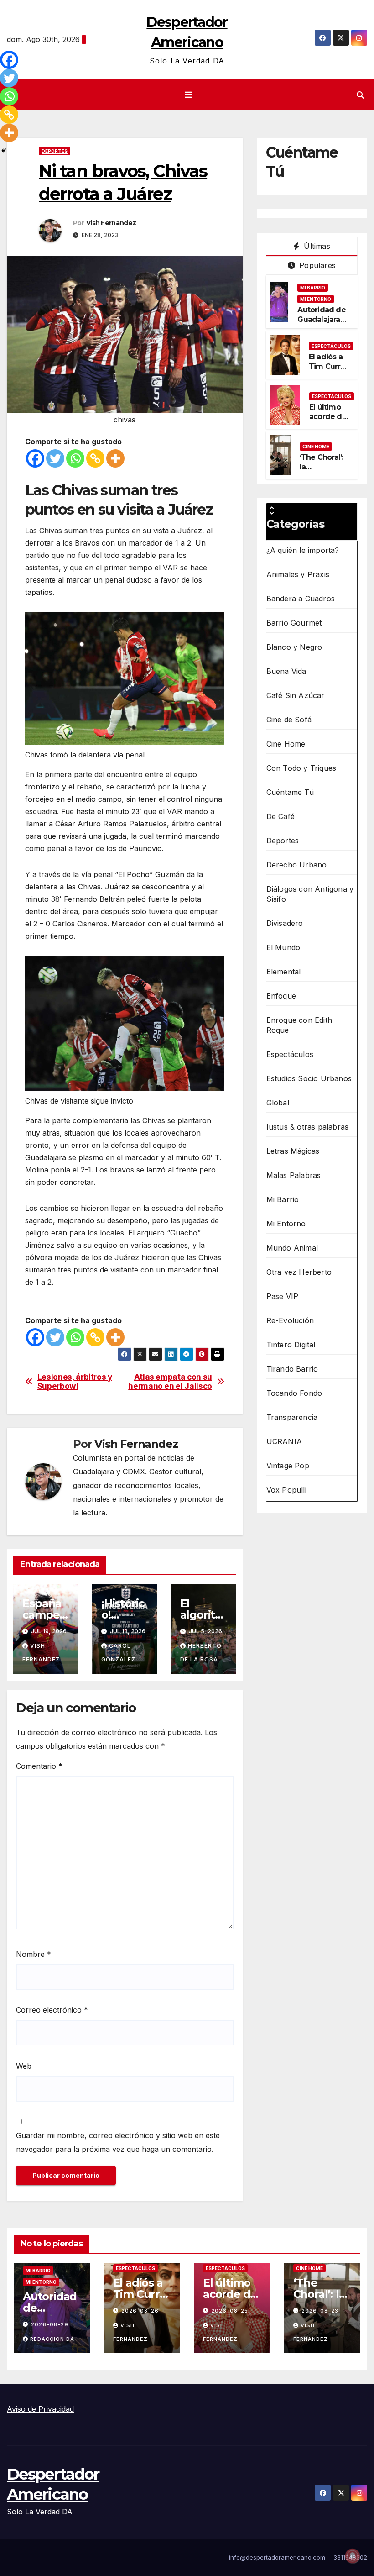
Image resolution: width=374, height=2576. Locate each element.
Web (24, 2066)
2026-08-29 (50, 2324)
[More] (115, 458)
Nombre (34, 1954)
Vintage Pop (288, 1466)
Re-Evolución (290, 1320)
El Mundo (283, 947)
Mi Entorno (316, 299)
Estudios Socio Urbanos (309, 1078)
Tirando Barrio (292, 1369)
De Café (280, 816)
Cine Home (316, 447)
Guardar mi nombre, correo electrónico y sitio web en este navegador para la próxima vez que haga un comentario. (118, 2142)
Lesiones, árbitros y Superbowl (75, 1382)
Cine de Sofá (289, 720)
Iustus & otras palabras (308, 1127)
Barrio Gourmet (294, 623)
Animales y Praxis (298, 574)
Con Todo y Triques (301, 768)
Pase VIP (283, 1296)
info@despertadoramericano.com (277, 2557)
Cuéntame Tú (290, 792)
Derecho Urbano (297, 865)
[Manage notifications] (353, 2556)
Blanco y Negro (294, 647)
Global (278, 1103)
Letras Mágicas (293, 1151)
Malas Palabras (294, 1175)
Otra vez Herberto (299, 1272)
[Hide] (4, 151)
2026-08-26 (140, 2311)
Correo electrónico (52, 2010)
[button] (360, 95)
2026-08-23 (320, 2311)
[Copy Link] (95, 458)
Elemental (284, 972)
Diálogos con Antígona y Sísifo (310, 894)
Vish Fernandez (111, 223)
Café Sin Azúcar (296, 695)
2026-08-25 (230, 2311)
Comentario (39, 1766)
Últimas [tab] (316, 246)
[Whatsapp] (75, 458)
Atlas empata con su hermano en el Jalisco (170, 1382)
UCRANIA (284, 1441)
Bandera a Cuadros (301, 599)
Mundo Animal (292, 1248)
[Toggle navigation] (189, 95)
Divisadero (285, 923)
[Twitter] (55, 458)
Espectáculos (331, 346)
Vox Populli (286, 1490)
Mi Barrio (313, 288)
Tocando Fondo (294, 1393)
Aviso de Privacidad (40, 2409)
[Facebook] (35, 458)
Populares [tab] (316, 265)
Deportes (55, 151)
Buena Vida (286, 671)
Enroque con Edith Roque (299, 1025)
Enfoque (281, 996)
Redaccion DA (52, 2339)
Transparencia (292, 1417)
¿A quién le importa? (303, 550)
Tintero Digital (291, 1345)
